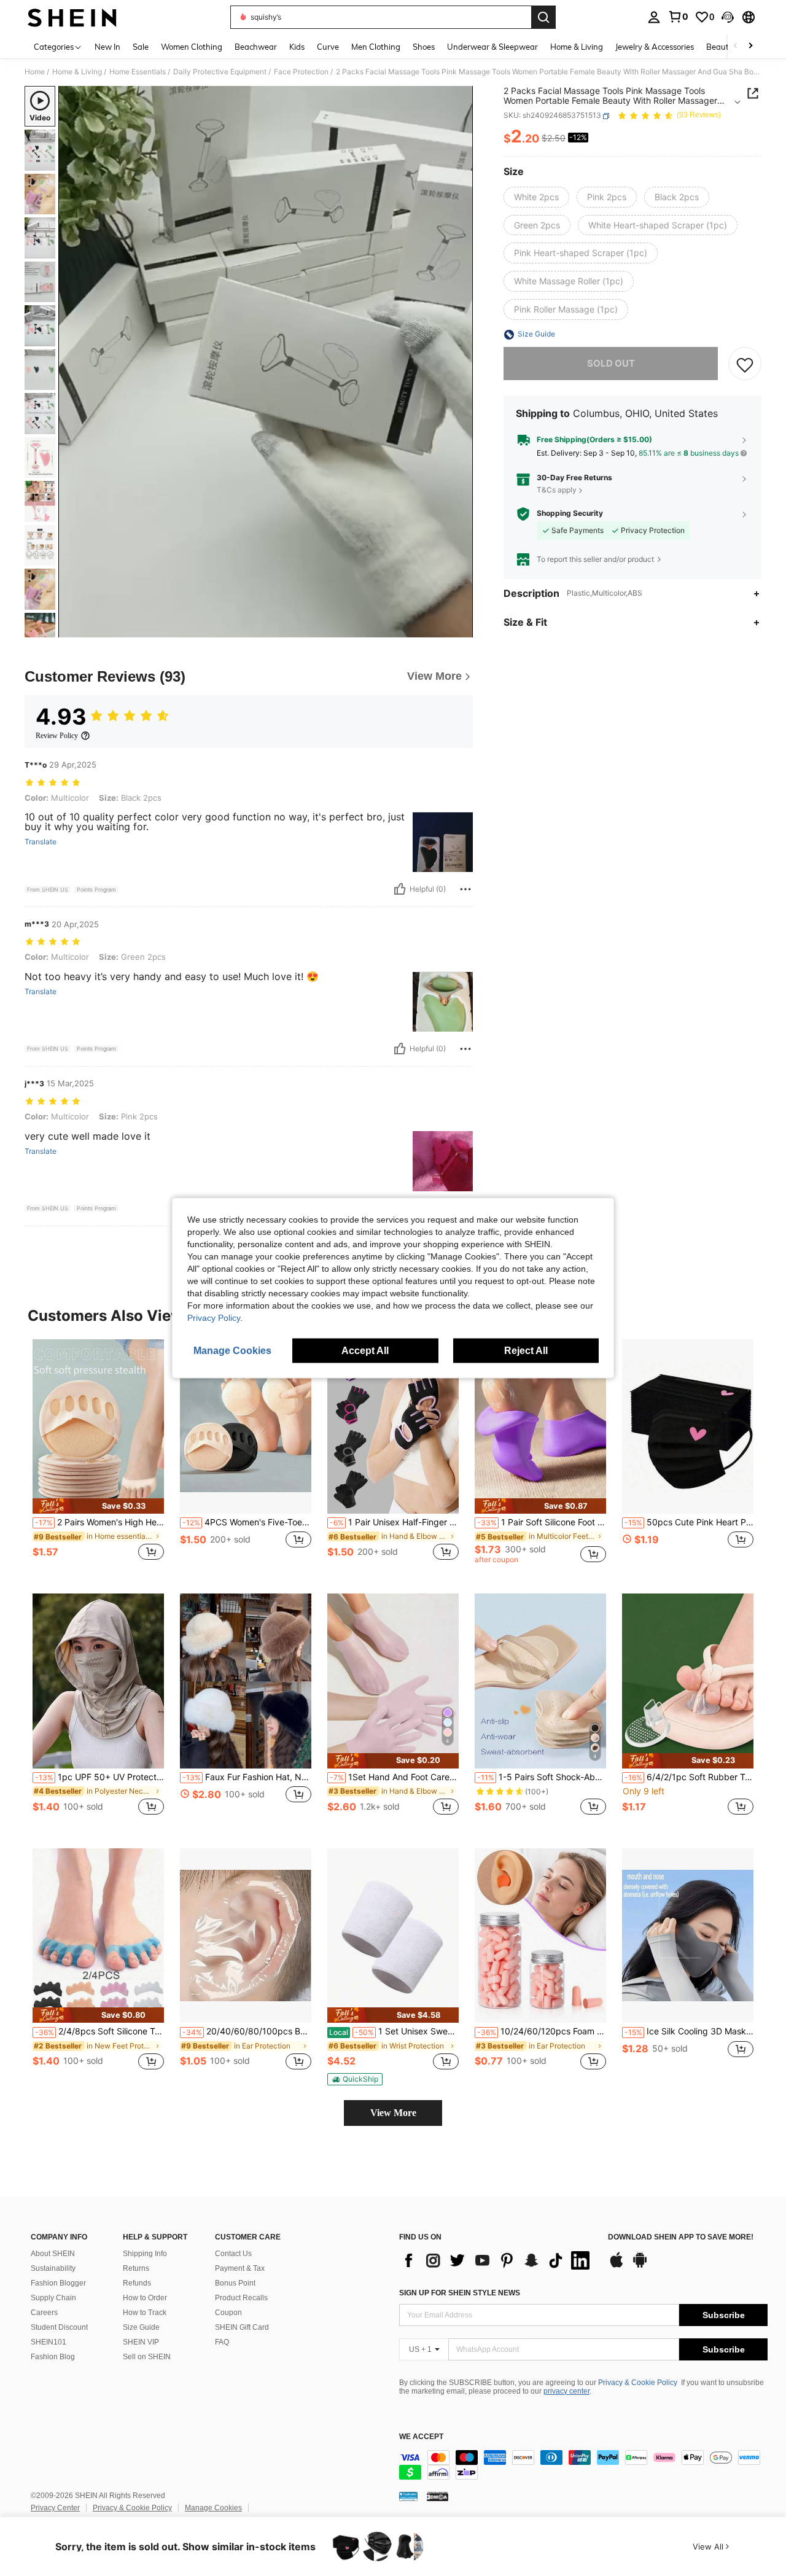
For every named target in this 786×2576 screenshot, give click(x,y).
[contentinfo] (583, 2465)
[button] (728, 17)
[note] (98, 1506)
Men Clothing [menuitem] (376, 47)
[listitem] (98, 1457)
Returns (136, 2268)
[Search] (543, 17)
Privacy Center (55, 2508)
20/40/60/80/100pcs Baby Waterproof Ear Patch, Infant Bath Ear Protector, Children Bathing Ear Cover (247, 2031)
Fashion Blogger (58, 2283)
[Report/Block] (465, 889)
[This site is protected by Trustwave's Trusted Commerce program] (408, 2496)
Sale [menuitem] (141, 47)
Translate (41, 842)
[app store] (617, 2266)
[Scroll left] (736, 46)
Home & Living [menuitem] (577, 47)
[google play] (640, 2266)
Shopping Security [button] (570, 514)
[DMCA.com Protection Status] (438, 2496)
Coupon (228, 2313)
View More (393, 2113)
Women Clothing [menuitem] (192, 47)
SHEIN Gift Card (242, 2327)
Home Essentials (138, 72)
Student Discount (59, 2327)
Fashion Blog (53, 2357)
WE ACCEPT (421, 2437)
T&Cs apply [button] (557, 490)
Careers (44, 2313)
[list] (497, 2260)
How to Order (145, 2298)
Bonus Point (235, 2283)
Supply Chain (53, 2298)
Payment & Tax (240, 2268)
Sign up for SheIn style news (460, 2293)
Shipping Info (145, 2254)
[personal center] (654, 17)
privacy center (566, 2391)
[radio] (536, 197)
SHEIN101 (49, 2342)
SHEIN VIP (141, 2342)
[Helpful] (400, 889)
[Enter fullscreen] (460, 628)
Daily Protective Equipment (220, 72)
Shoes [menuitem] (424, 47)
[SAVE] (745, 364)
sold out (611, 364)
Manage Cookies (213, 2508)
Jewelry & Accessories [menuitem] (655, 47)
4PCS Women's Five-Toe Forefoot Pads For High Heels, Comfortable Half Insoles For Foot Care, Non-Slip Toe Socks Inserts (247, 1522)
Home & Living (77, 72)
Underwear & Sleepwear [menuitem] (492, 47)
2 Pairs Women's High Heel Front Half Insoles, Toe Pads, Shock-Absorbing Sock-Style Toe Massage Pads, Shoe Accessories (99, 1522)
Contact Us (233, 2254)
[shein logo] (72, 17)
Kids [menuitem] (297, 47)
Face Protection (301, 72)
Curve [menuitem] (328, 47)
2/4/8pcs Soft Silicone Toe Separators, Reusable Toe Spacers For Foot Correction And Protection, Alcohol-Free (99, 2031)
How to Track (145, 2313)
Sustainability (53, 2268)
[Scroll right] (750, 46)
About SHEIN (53, 2254)
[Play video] (266, 362)
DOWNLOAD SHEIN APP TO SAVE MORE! (681, 2237)
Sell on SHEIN (147, 2357)
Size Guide (141, 2327)
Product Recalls (241, 2298)
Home (35, 72)
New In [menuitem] (107, 47)
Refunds (137, 2283)
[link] (678, 17)
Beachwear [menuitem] (256, 47)
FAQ (222, 2342)
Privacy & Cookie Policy (638, 2383)
